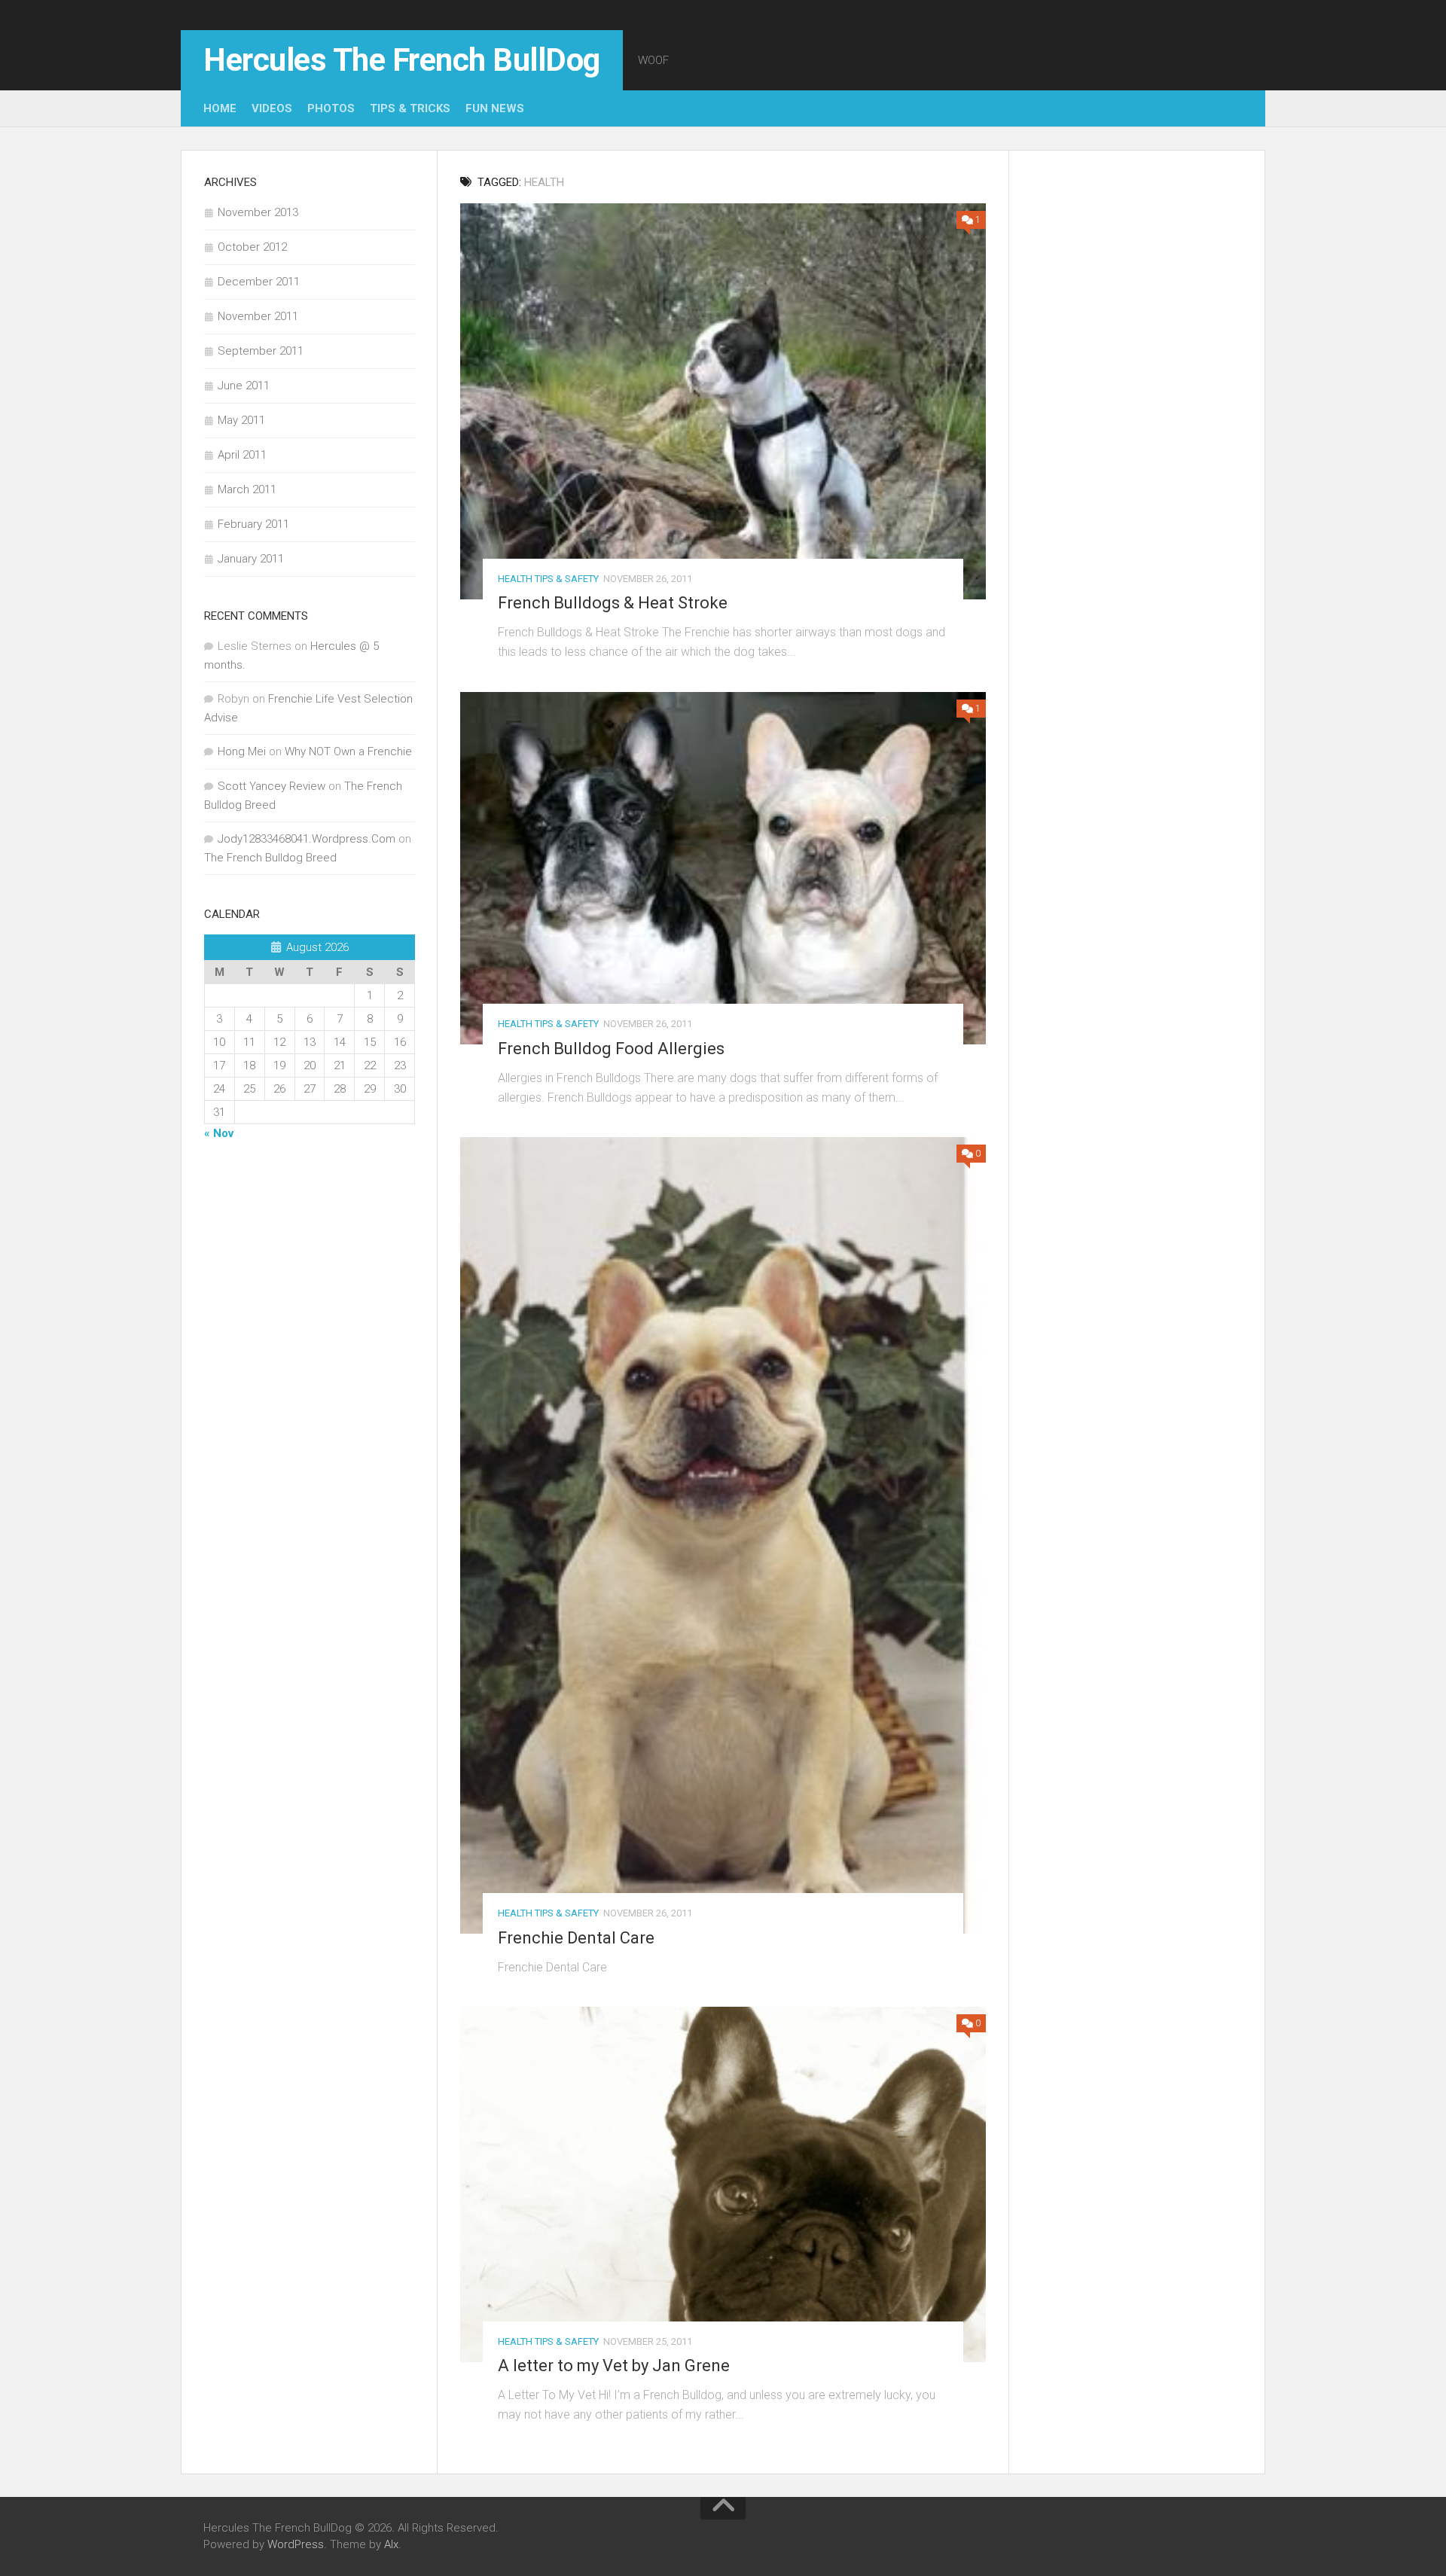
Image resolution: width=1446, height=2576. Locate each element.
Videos (272, 108)
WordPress (296, 2544)
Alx (391, 2544)
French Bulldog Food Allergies (611, 1049)
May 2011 (241, 420)
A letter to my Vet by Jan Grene (614, 2366)
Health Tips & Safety (548, 579)
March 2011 (247, 489)
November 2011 (258, 316)
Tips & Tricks (410, 108)
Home (220, 108)
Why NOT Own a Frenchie (348, 751)
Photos (331, 108)
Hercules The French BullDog (402, 60)
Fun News (495, 108)
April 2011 (242, 455)
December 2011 (259, 282)
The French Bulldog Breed (270, 858)
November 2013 (258, 212)
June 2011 (244, 386)
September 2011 (261, 351)
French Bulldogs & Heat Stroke (613, 603)
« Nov (219, 1133)
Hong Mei (242, 751)
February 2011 (253, 524)
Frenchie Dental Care (576, 1938)
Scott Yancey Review (272, 786)
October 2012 (252, 247)
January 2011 (251, 559)
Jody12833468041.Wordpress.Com (307, 839)
